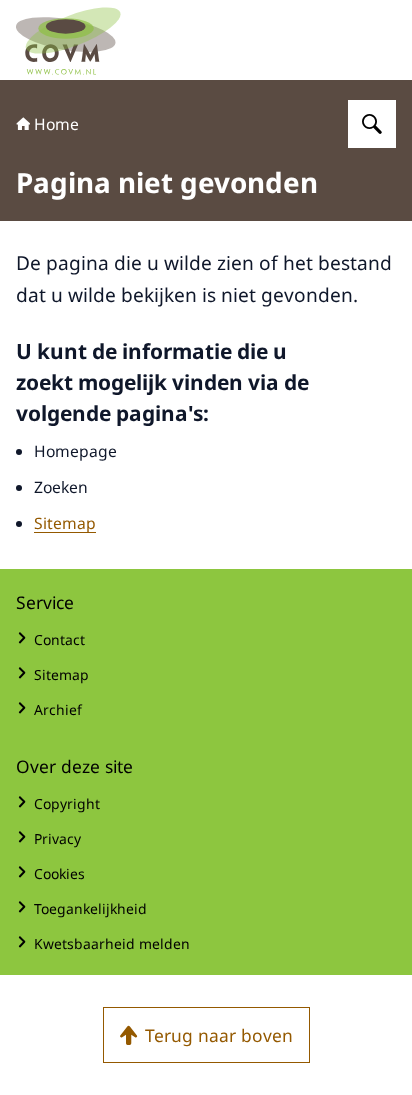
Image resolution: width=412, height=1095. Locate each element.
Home (56, 124)
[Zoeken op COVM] (372, 124)
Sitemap (65, 523)
